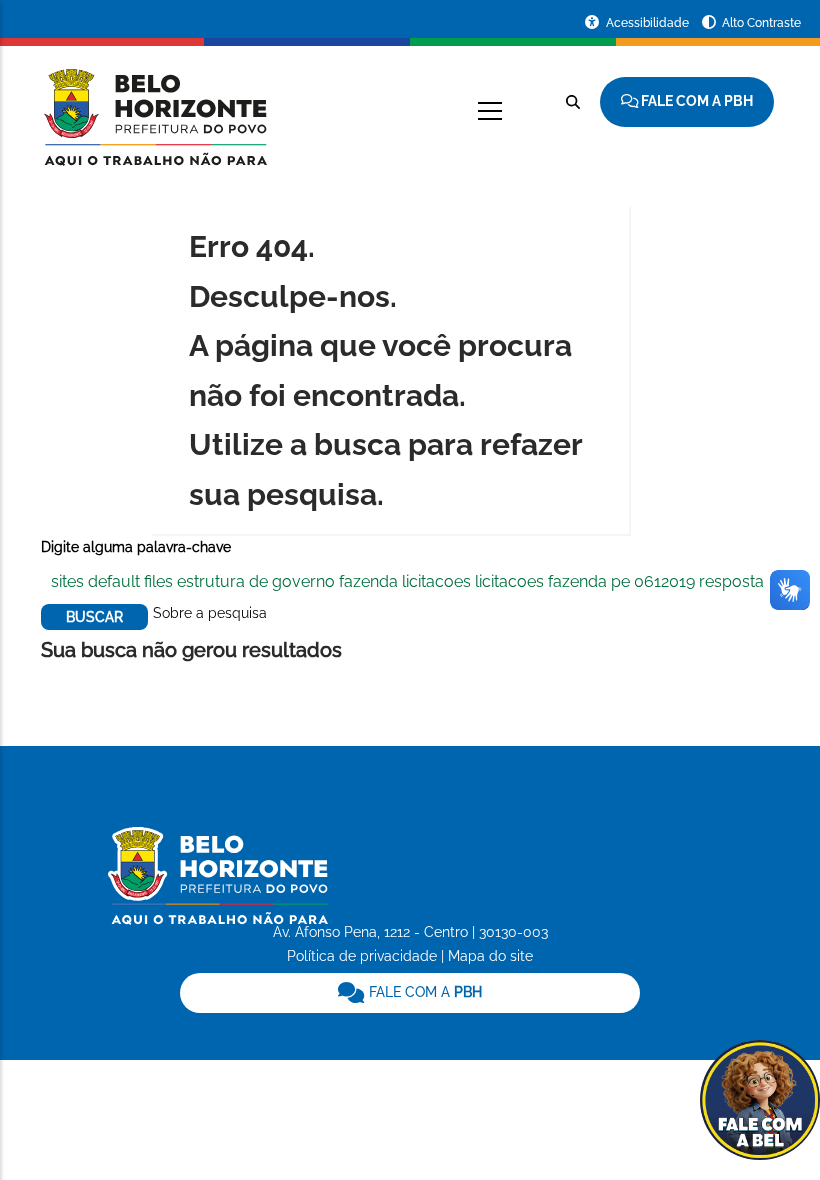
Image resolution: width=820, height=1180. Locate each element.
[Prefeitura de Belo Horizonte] (154, 105)
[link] (410, 993)
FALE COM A (423, 992)
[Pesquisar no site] (573, 102)
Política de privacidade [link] (362, 956)
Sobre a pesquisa (210, 613)
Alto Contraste (761, 23)
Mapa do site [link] (490, 956)
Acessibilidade (649, 23)
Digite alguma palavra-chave (136, 547)
